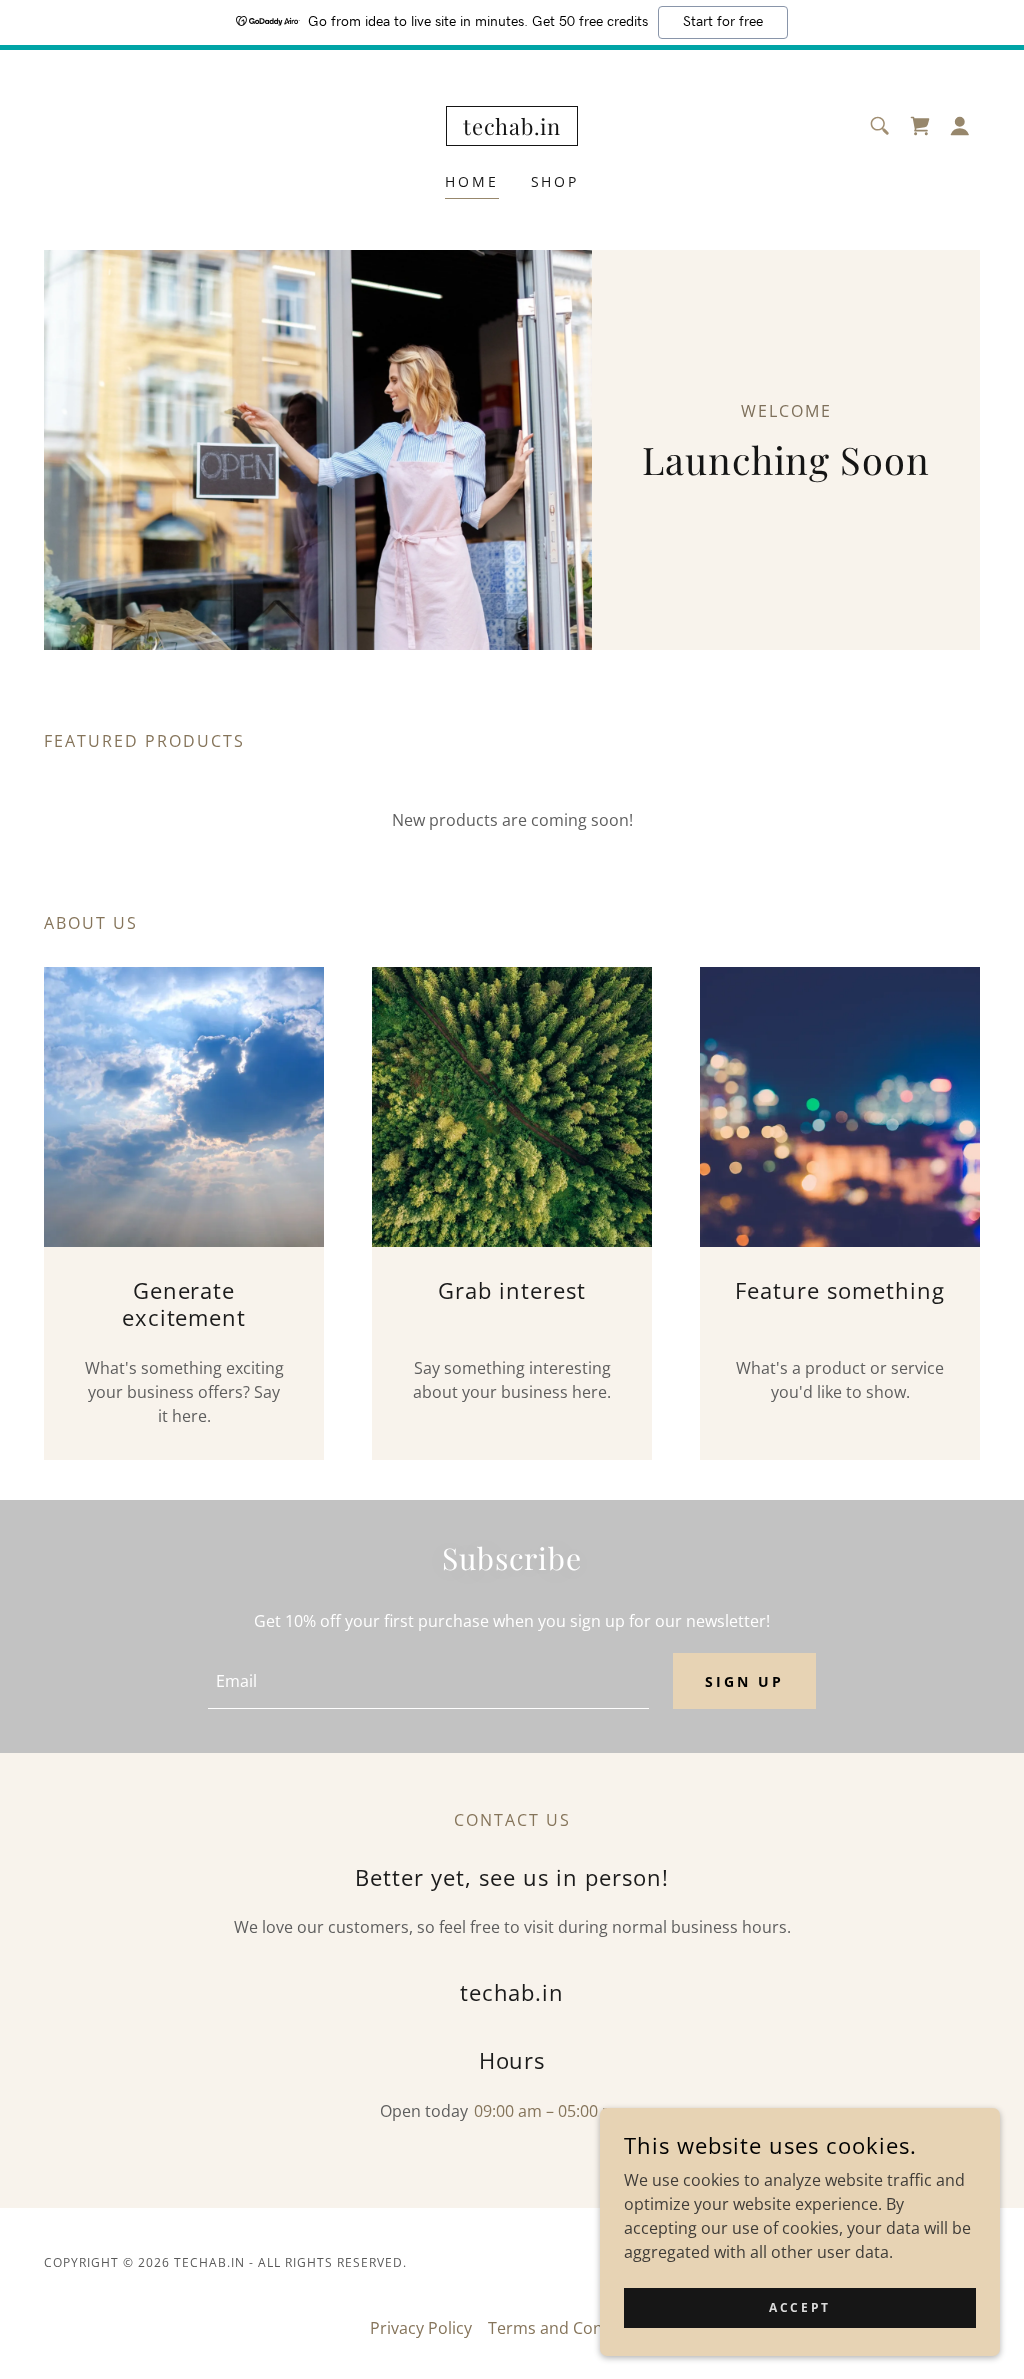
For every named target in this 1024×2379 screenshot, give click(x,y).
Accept (799, 2307)
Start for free (723, 22)
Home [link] (472, 181)
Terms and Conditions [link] (571, 2328)
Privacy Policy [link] (421, 2328)
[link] (511, 129)
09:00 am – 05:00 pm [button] (550, 2111)
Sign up (744, 1681)
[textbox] (428, 1681)
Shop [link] (555, 181)
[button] (960, 126)
